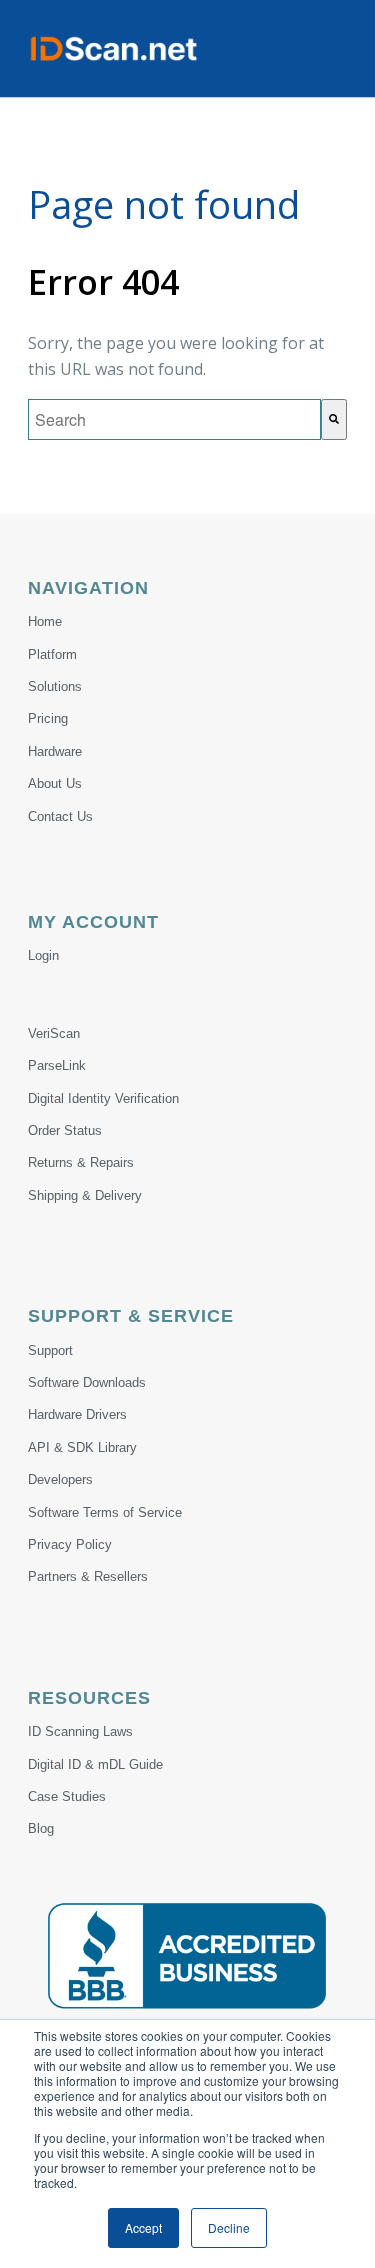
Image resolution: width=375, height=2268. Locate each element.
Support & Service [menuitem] (131, 1316)
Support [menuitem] (50, 1350)
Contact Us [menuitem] (60, 816)
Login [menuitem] (43, 955)
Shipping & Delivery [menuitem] (85, 1195)
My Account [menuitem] (93, 922)
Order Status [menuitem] (65, 1130)
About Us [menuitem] (55, 783)
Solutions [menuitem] (55, 686)
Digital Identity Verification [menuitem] (103, 1098)
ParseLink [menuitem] (57, 1065)
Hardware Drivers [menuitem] (77, 1414)
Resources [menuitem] (89, 1698)
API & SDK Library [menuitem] (82, 1447)
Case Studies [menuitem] (67, 1796)
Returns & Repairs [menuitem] (81, 1162)
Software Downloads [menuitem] (87, 1382)
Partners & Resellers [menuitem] (88, 1576)
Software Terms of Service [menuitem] (105, 1512)
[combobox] (174, 419)
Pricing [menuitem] (48, 718)
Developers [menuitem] (60, 1479)
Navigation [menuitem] (88, 588)
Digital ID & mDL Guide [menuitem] (95, 1764)
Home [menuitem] (45, 621)
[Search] (334, 419)
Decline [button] (229, 2227)
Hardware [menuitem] (55, 751)
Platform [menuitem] (52, 654)
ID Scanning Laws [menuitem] (80, 1731)
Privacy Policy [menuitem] (70, 1544)
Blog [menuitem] (41, 1828)
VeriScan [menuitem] (54, 1033)
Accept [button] (143, 2227)
